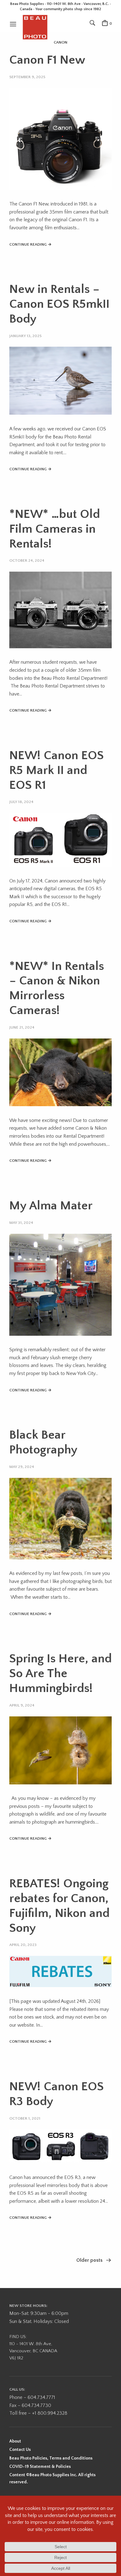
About (15, 2441)
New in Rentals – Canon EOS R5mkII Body (59, 304)
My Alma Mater (51, 1206)
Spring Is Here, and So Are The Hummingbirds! (60, 1673)
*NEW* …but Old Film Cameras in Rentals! (55, 529)
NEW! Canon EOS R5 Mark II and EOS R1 (56, 770)
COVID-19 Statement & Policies (40, 2467)
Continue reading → (30, 244)
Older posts (89, 2260)
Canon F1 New (47, 60)
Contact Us (20, 2450)
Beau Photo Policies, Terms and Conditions (51, 2458)
